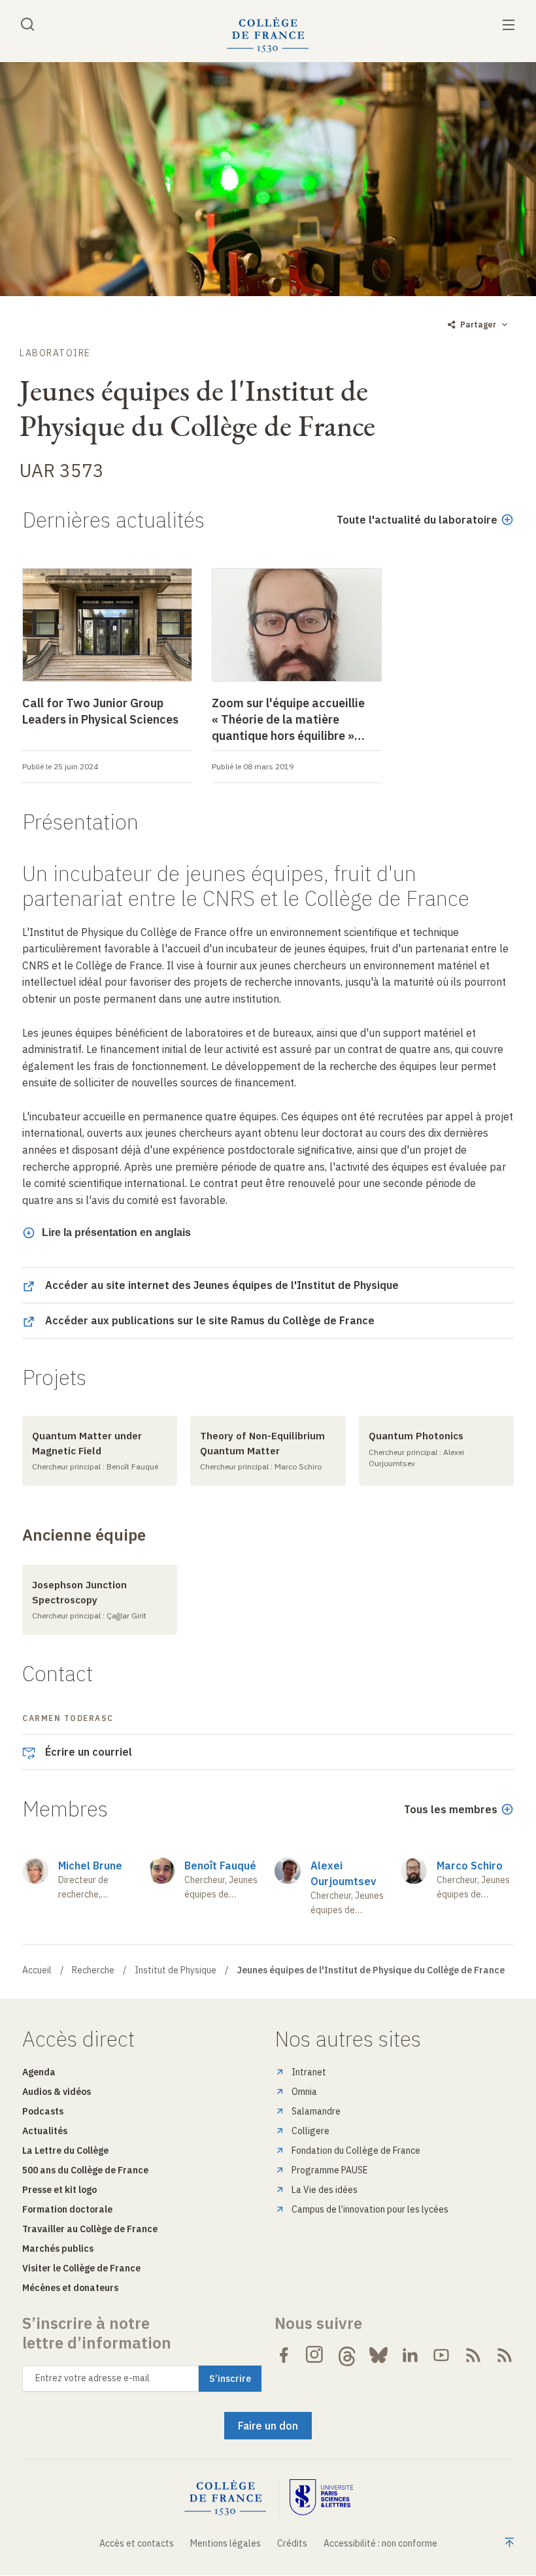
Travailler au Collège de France (90, 2229)
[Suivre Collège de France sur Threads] (347, 2355)
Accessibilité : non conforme (380, 2543)
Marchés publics (58, 2249)
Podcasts (43, 2111)
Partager (478, 325)
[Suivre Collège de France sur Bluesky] (378, 2355)
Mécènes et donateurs (70, 2288)
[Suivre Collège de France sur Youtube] (441, 2355)
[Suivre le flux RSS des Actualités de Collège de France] (473, 2355)
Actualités (45, 2131)
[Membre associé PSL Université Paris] (322, 2498)
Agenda (39, 2072)
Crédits (292, 2543)
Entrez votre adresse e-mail (92, 2378)
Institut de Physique (176, 1970)
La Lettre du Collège (65, 2150)
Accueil (37, 1970)
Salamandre (316, 2111)
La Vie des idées (325, 2190)
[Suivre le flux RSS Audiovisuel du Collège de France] (505, 2355)
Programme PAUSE (330, 2170)
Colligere (310, 2131)
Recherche (93, 1970)
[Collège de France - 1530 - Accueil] (268, 35)
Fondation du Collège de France (356, 2150)
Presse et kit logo (59, 2190)
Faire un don (268, 2426)
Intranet (309, 2072)
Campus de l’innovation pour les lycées (370, 2209)
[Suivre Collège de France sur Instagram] (315, 2355)
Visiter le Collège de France (81, 2268)
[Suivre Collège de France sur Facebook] (284, 2355)
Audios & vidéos (57, 2092)
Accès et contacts (137, 2543)
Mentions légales (226, 2543)
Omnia (304, 2092)
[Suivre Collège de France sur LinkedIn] (410, 2355)
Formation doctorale (67, 2209)
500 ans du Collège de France (85, 2170)
